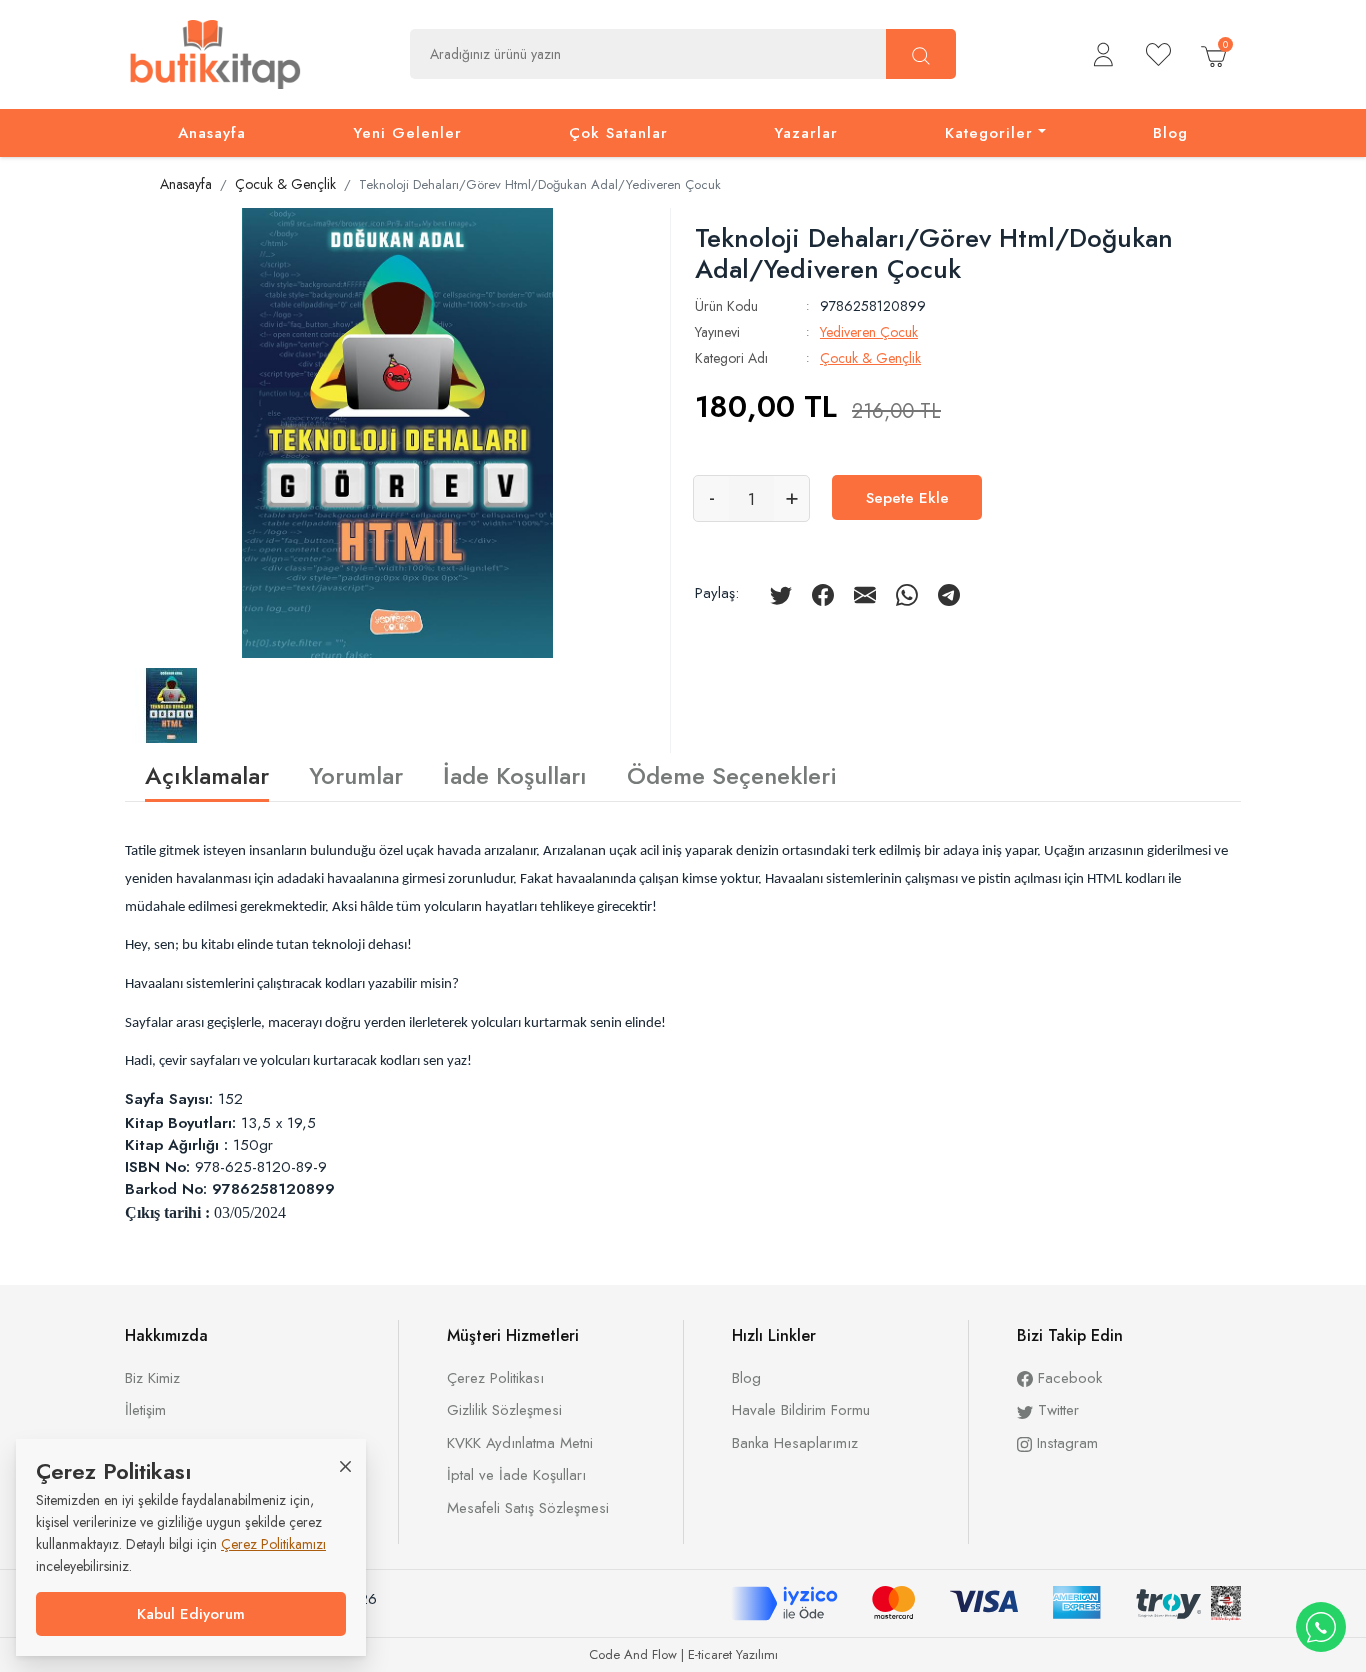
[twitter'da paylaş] (781, 593)
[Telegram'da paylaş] (949, 593)
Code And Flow (633, 1654)
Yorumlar (356, 773)
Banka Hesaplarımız (795, 1443)
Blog (746, 1378)
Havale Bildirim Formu (801, 1410)
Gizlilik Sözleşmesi (504, 1410)
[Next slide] (630, 430)
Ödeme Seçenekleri (732, 773)
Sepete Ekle (907, 498)
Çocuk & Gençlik (870, 358)
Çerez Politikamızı (273, 1544)
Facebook (1067, 1378)
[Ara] (921, 54)
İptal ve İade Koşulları (516, 1475)
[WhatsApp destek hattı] (1321, 1627)
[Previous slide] (165, 430)
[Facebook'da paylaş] (823, 593)
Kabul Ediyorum (191, 1614)
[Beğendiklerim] (1158, 54)
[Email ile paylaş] (865, 593)
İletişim (145, 1410)
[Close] (345, 1465)
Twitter (1056, 1410)
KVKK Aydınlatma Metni (520, 1443)
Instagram (1065, 1443)
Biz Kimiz (152, 1378)
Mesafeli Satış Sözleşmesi (528, 1508)
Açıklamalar (207, 775)
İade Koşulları (515, 773)
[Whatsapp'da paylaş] (907, 593)
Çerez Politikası (495, 1378)
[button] (1103, 54)
